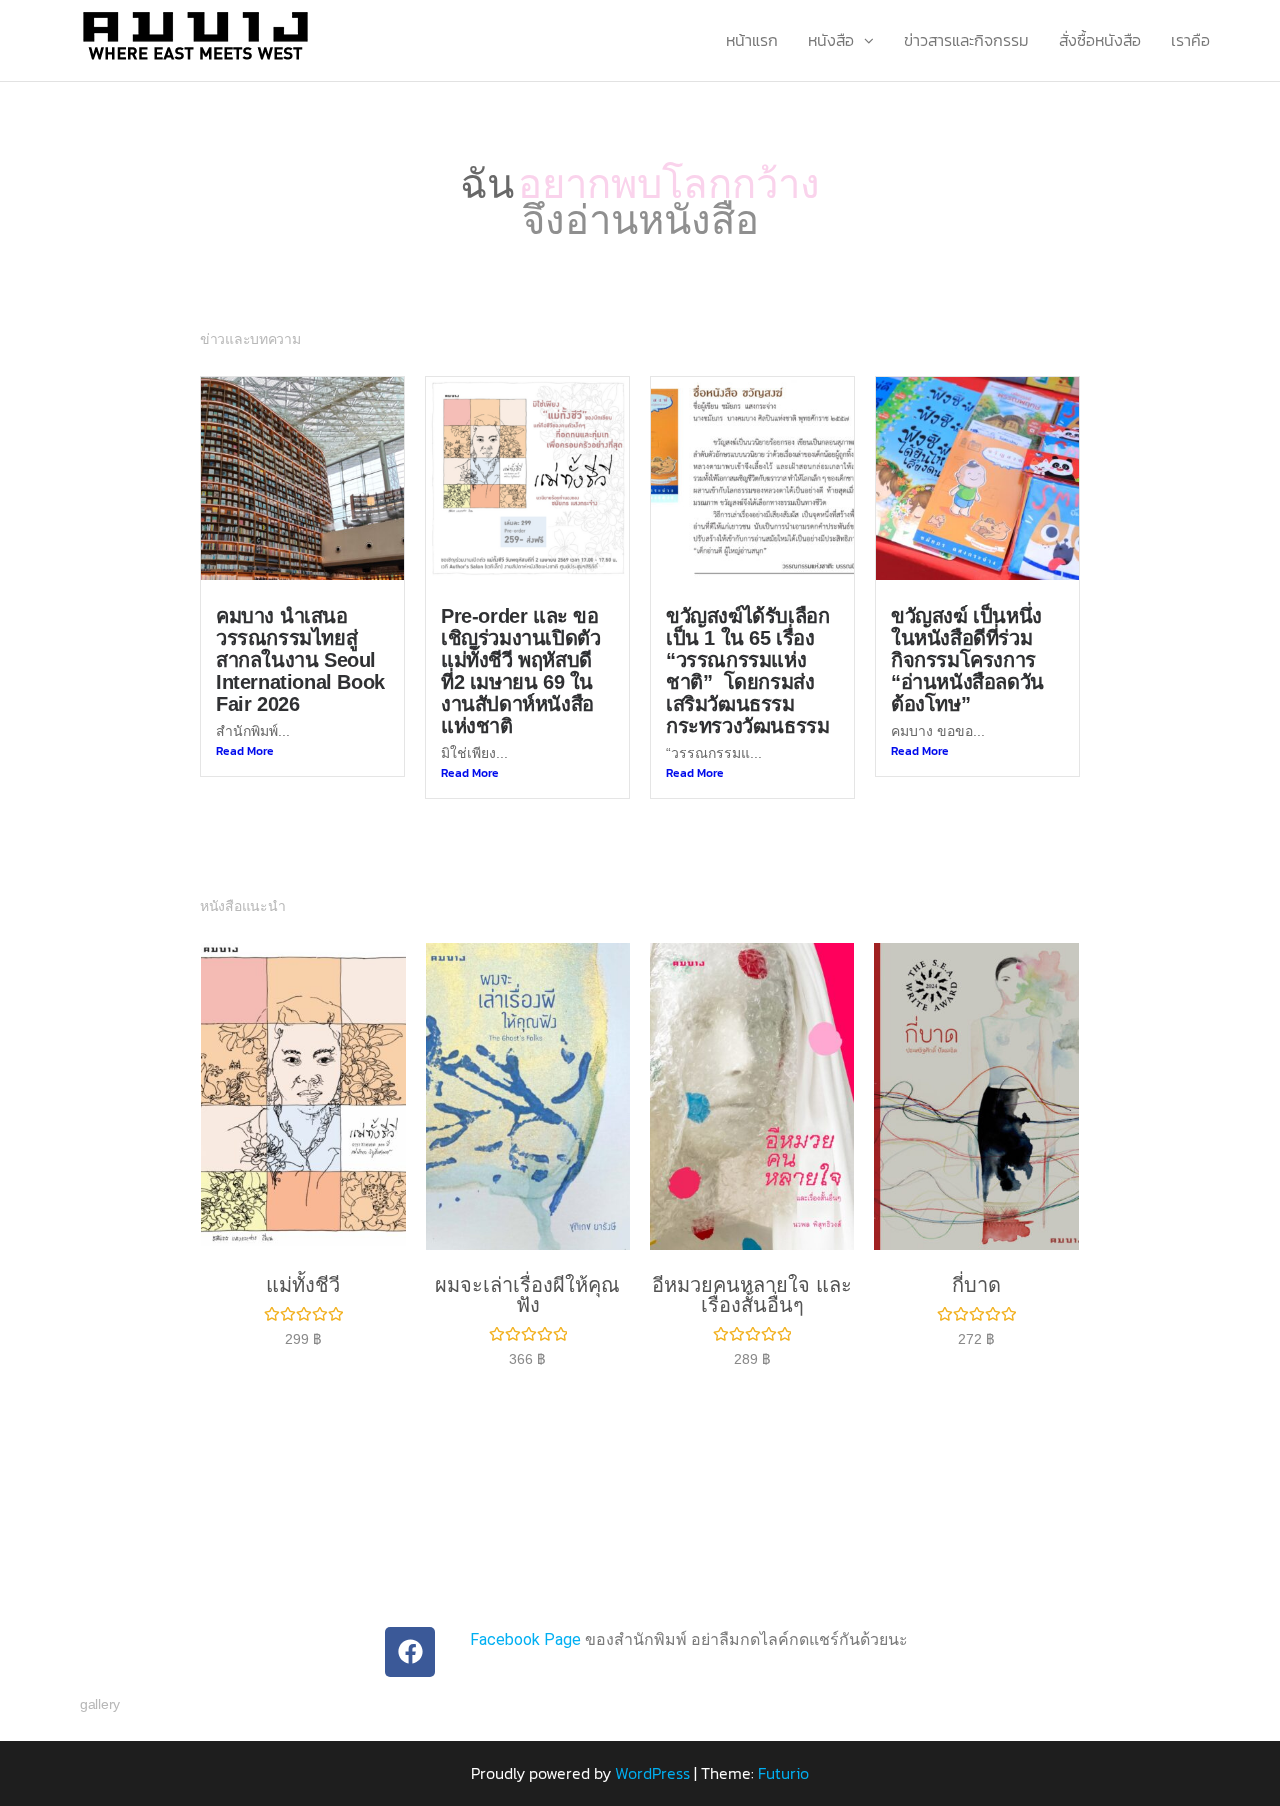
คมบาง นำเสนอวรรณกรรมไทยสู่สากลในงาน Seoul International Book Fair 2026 (300, 660)
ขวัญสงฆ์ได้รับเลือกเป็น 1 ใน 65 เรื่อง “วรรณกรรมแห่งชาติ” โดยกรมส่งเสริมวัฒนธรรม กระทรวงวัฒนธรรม (747, 671)
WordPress (652, 1773)
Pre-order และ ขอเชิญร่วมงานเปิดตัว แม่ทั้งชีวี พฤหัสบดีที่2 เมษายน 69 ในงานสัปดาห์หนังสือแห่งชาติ (520, 671)
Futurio (783, 1773)
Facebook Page (525, 1639)
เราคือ (1190, 40)
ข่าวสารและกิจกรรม (966, 40)
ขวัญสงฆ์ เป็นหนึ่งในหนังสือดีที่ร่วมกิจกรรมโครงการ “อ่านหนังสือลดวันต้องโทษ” (967, 660)
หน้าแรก (752, 40)
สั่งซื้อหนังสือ (1100, 40)
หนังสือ (831, 40)
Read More (245, 751)
